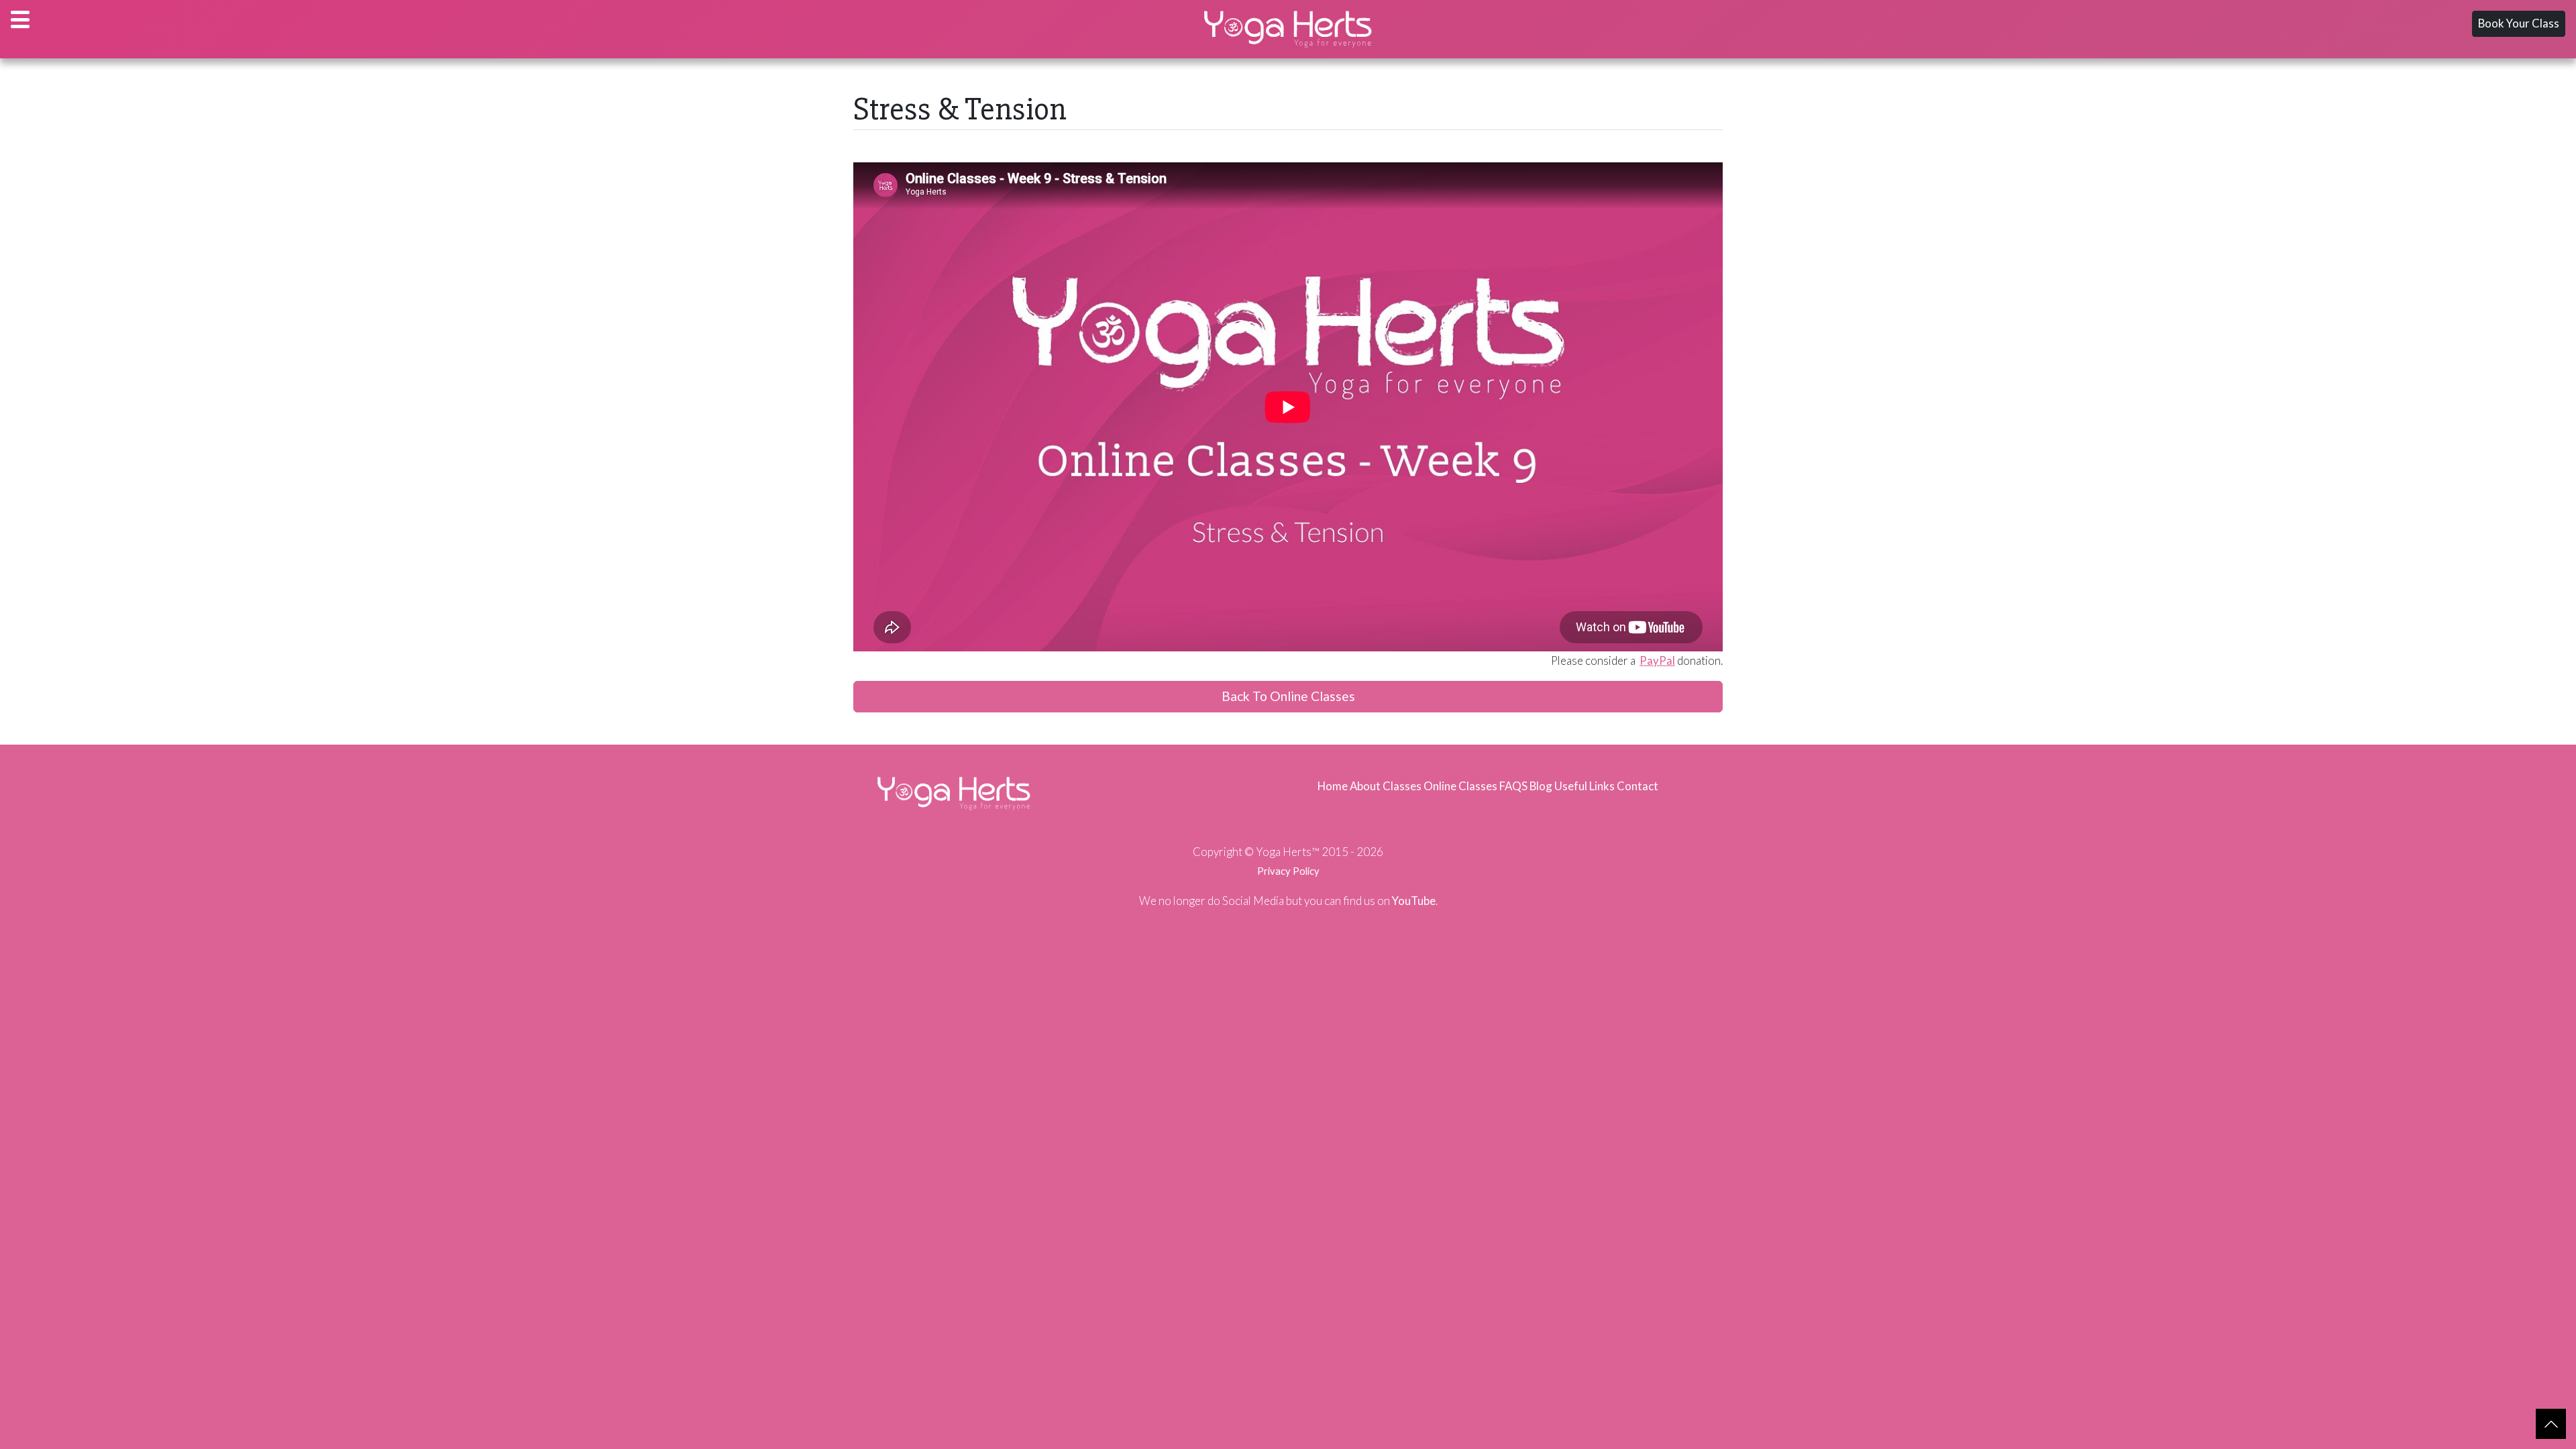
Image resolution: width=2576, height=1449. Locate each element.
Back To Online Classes (1288, 696)
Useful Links (1585, 786)
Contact (1638, 786)
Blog (1541, 786)
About (1365, 786)
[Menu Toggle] (20, 19)
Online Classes (1460, 786)
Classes (1402, 786)
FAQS (1513, 786)
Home (1333, 786)
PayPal (1657, 660)
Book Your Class (2519, 23)
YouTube (1414, 901)
